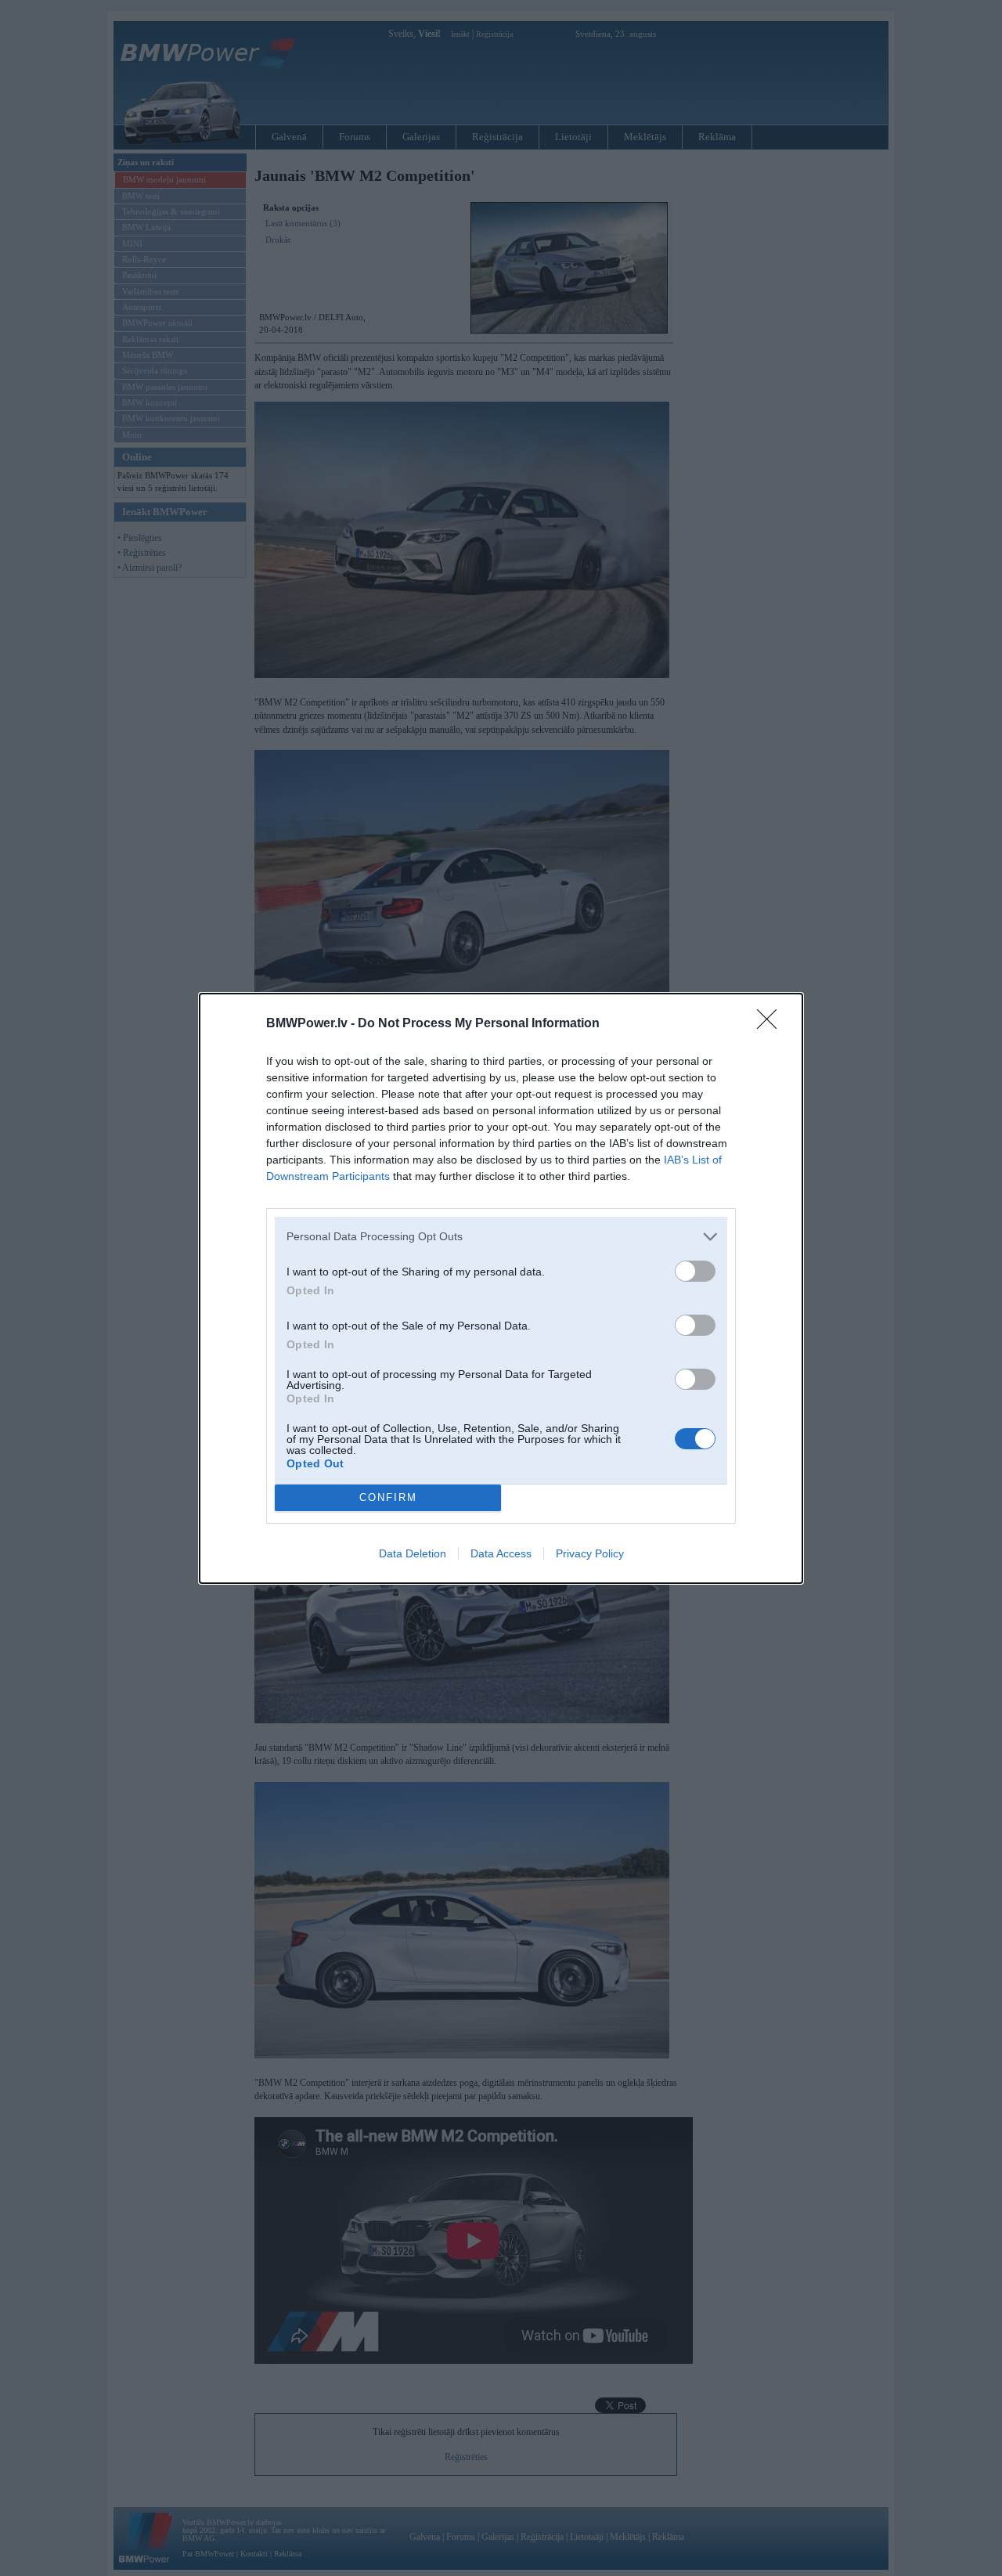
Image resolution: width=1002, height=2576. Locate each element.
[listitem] (501, 1237)
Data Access (501, 1553)
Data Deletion (413, 1553)
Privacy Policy (590, 1553)
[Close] (772, 1024)
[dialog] (501, 1288)
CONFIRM (388, 1497)
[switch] (695, 1271)
